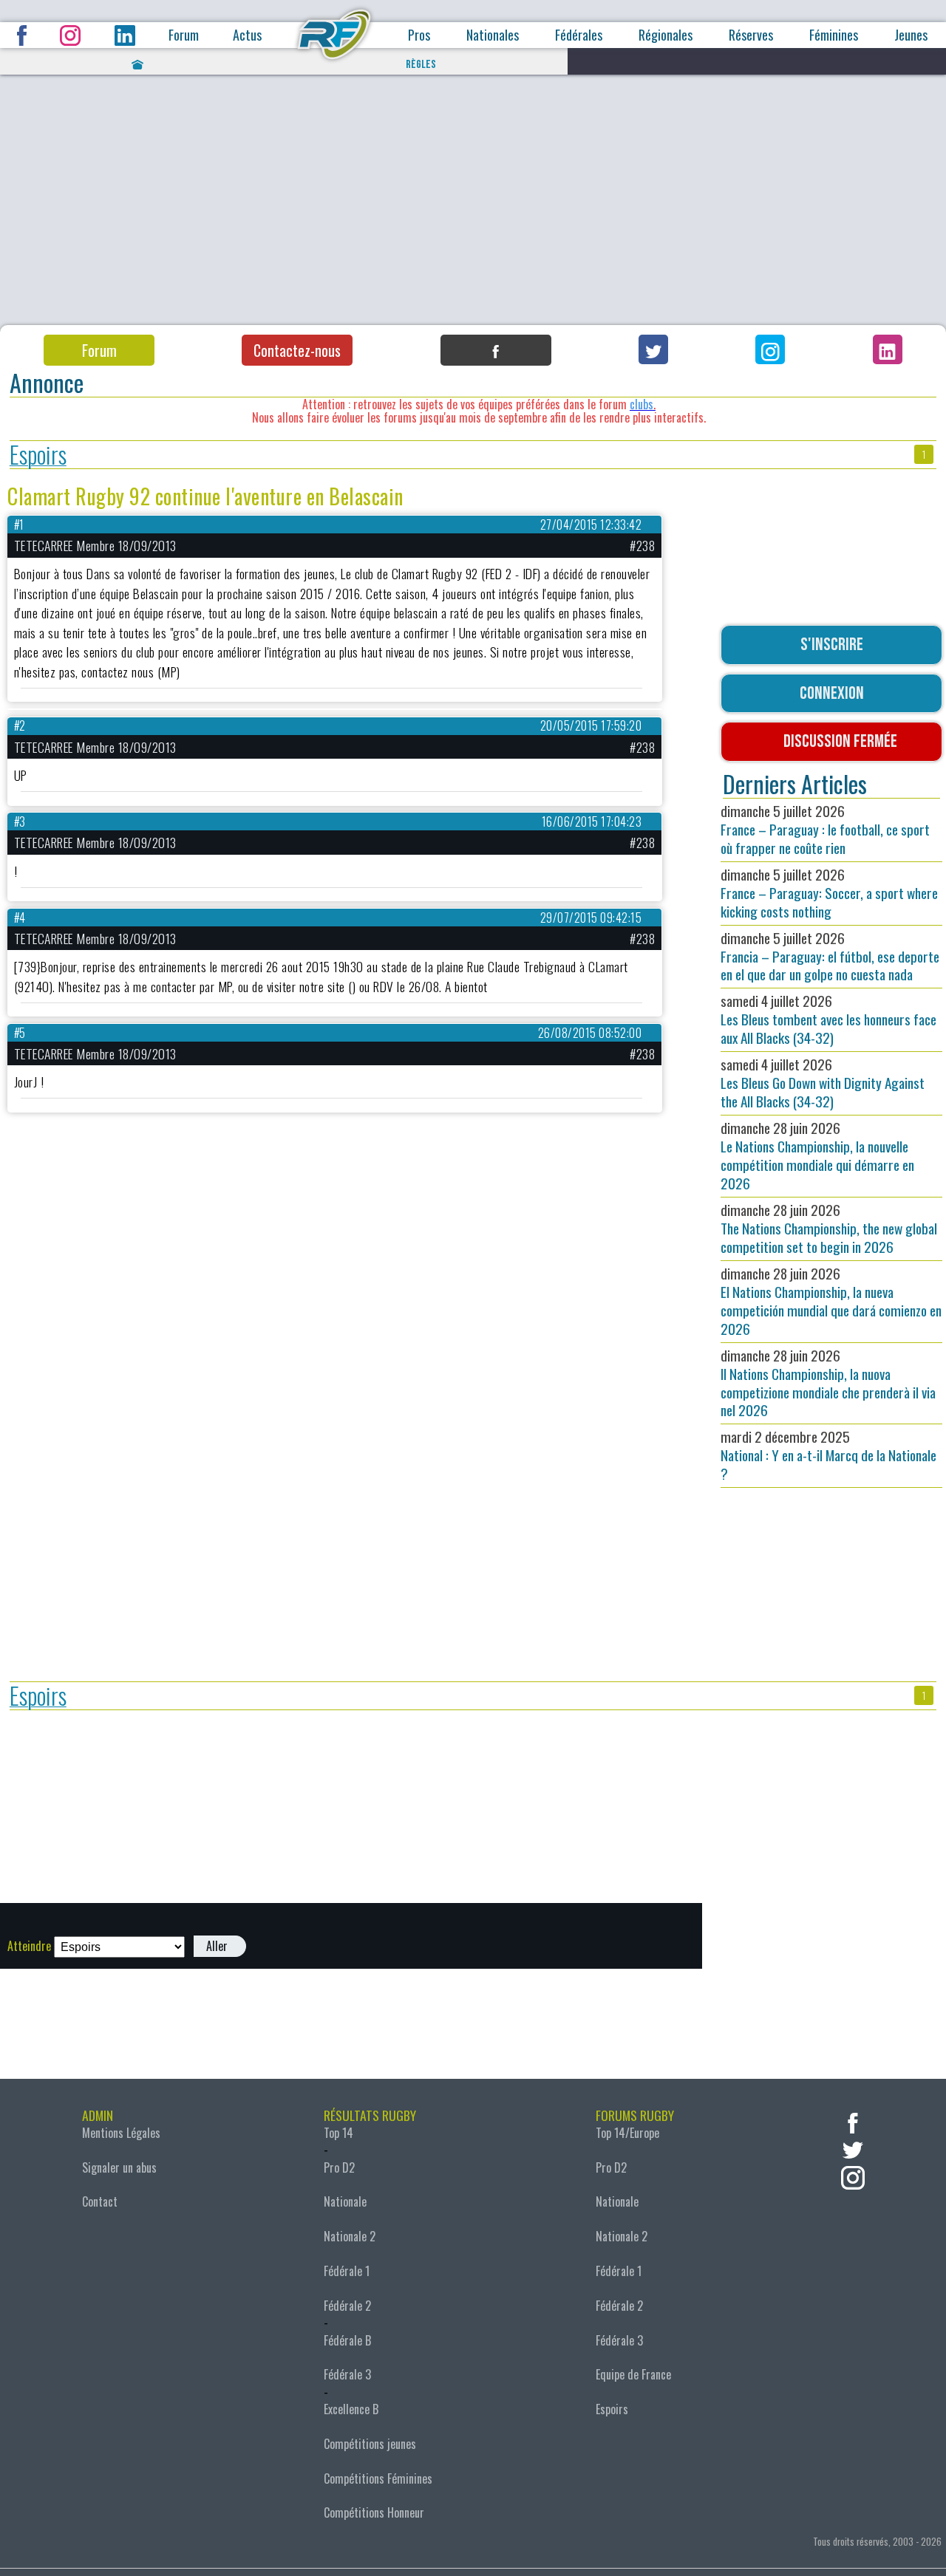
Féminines (834, 35)
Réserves (751, 35)
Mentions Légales (121, 2133)
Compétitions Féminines (378, 2478)
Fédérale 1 (347, 2271)
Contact (100, 2201)
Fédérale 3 (347, 2374)
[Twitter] (653, 349)
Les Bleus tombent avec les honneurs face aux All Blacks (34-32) (828, 1019)
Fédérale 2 (347, 2306)
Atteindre (29, 1946)
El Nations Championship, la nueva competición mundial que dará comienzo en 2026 (831, 1301)
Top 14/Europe (627, 2133)
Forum (184, 35)
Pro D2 (339, 2167)
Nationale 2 (350, 2236)
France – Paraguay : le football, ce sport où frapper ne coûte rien (825, 829)
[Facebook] (496, 350)
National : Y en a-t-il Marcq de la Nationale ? (828, 1455)
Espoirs (38, 455)
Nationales (493, 35)
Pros (419, 35)
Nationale (345, 2201)
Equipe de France (633, 2374)
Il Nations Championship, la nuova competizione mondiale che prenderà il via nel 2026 (828, 1383)
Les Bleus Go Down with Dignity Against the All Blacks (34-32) (823, 1083)
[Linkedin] (888, 349)
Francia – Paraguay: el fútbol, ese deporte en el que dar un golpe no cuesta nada (830, 956)
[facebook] (853, 2121)
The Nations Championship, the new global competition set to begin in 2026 (829, 1228)
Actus (247, 35)
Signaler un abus (119, 2167)
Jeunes (911, 35)
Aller (217, 1946)
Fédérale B (347, 2340)
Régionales (666, 35)
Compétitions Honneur (374, 2512)
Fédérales (579, 35)
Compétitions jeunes (370, 2444)
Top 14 (338, 2133)
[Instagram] (770, 349)
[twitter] (853, 2149)
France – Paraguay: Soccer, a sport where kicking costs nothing (829, 893)
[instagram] (853, 2176)
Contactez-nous (297, 350)
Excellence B (351, 2409)
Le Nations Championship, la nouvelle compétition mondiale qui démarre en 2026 (817, 1155)
